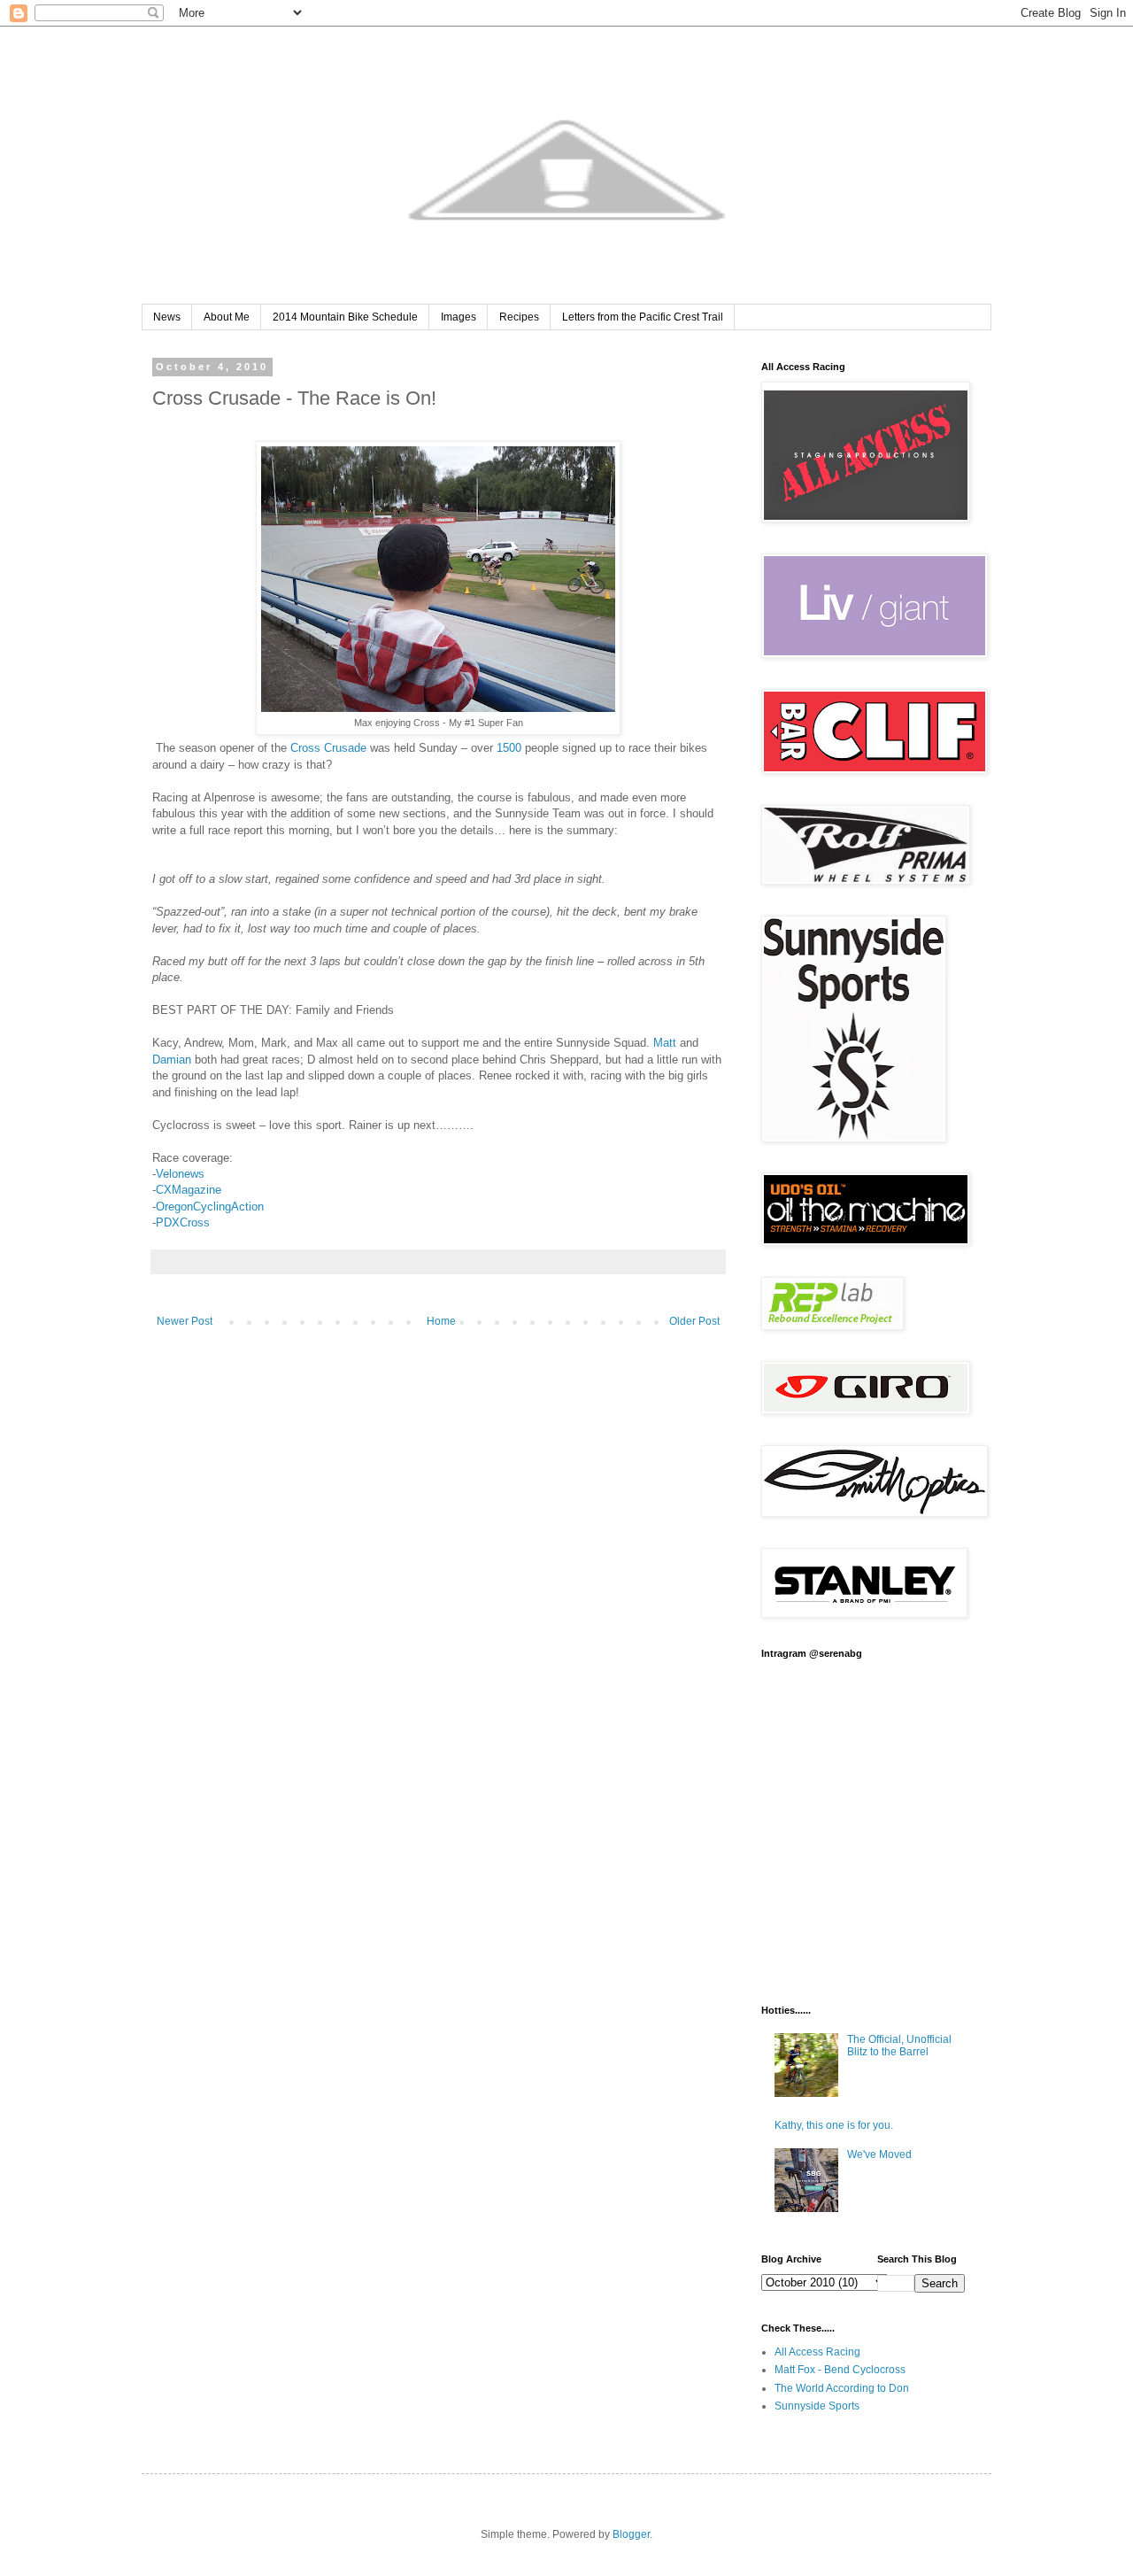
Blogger (631, 2534)
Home (441, 1321)
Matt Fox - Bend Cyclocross (840, 2370)
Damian (172, 1060)
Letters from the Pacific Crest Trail (643, 317)
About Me (227, 317)
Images (459, 317)
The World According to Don (842, 2388)
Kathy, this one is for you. (834, 2125)
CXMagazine (189, 1190)
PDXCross (183, 1222)
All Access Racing (817, 2352)
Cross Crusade (328, 748)
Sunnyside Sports (817, 2406)
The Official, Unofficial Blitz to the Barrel (899, 2046)
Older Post (694, 1321)
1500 (509, 748)
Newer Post (185, 1321)
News (167, 317)
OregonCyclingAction (210, 1207)
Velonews (180, 1174)
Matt (665, 1043)
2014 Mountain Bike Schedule (345, 317)
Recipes (519, 317)
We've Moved (879, 2154)
